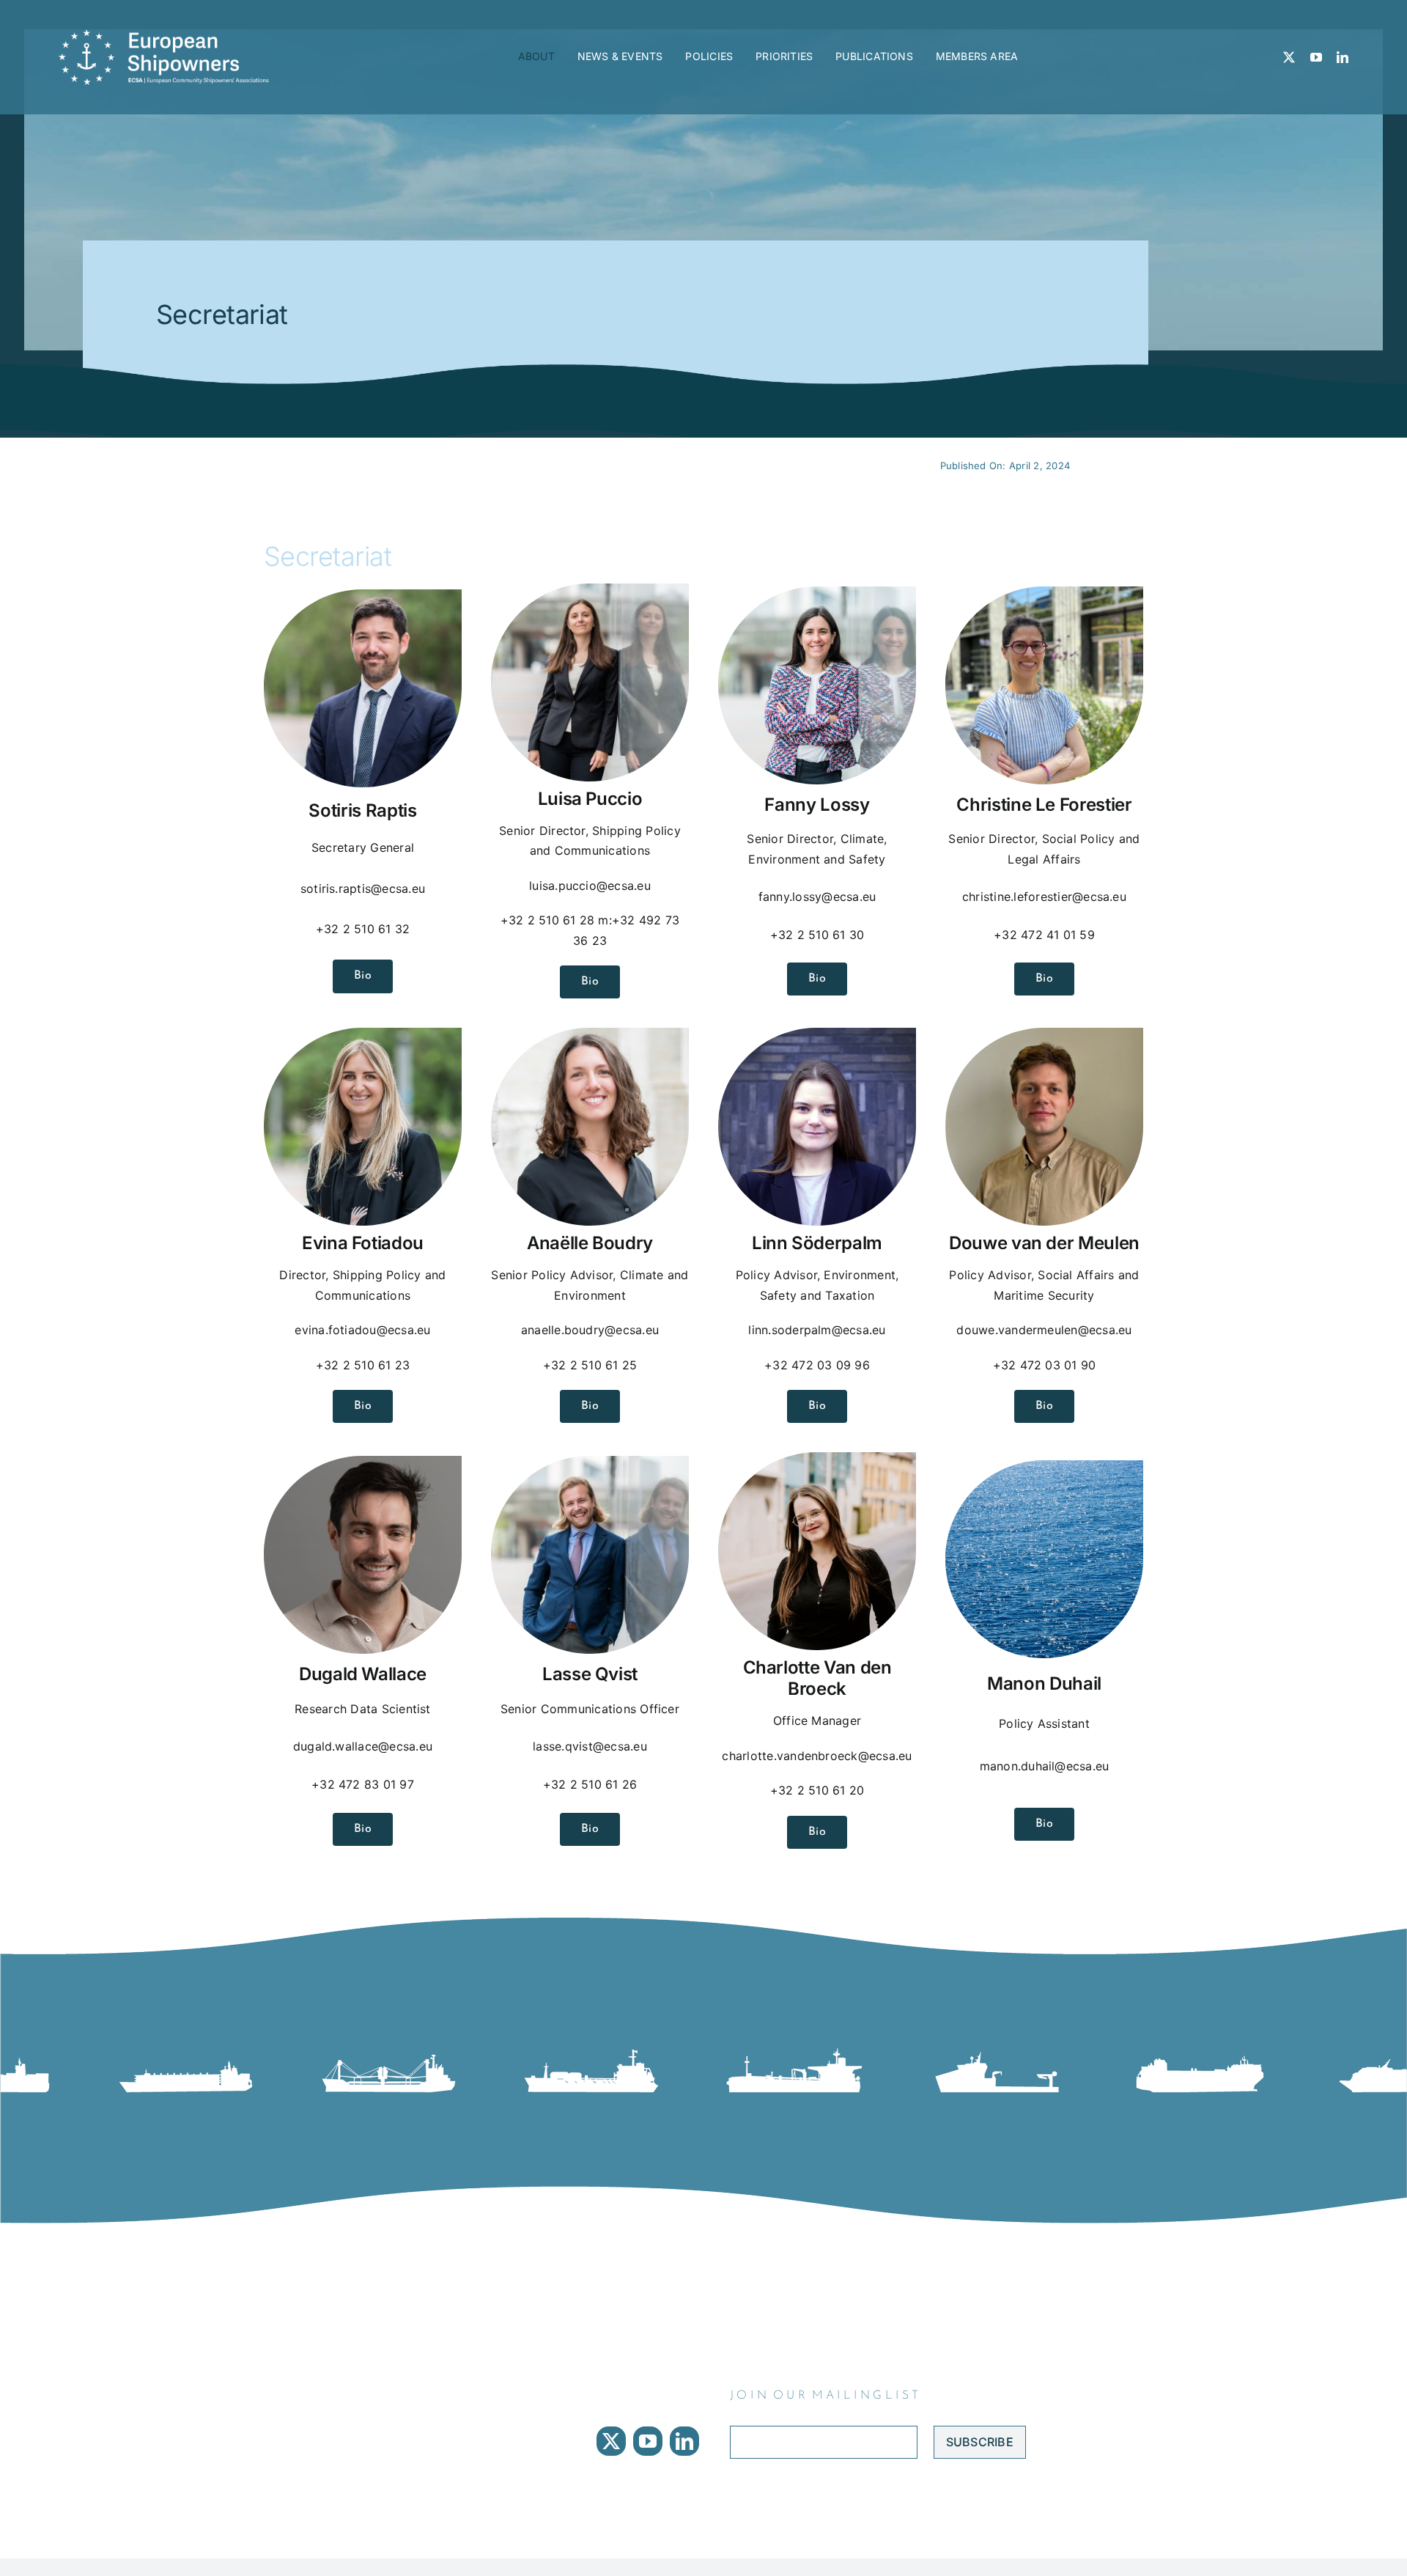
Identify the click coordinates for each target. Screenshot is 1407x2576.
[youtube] (1316, 57)
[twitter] (1289, 57)
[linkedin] (1343, 57)
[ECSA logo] (169, 35)
